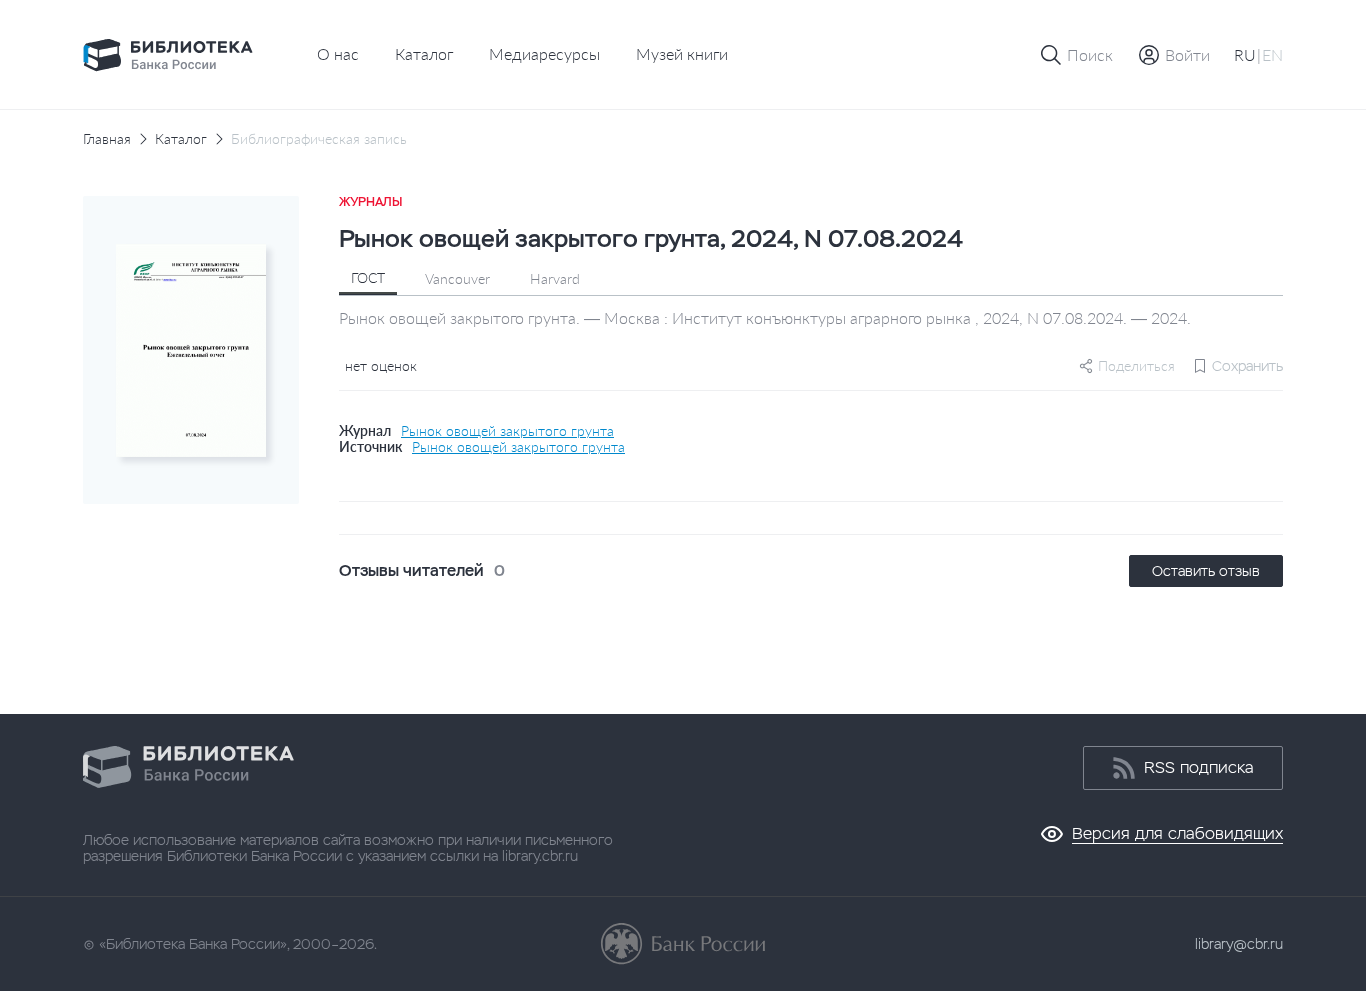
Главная (107, 139)
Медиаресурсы (544, 53)
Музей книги (682, 53)
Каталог (424, 53)
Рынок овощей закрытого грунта (507, 431)
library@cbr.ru (1239, 944)
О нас (338, 53)
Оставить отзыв (1206, 571)
